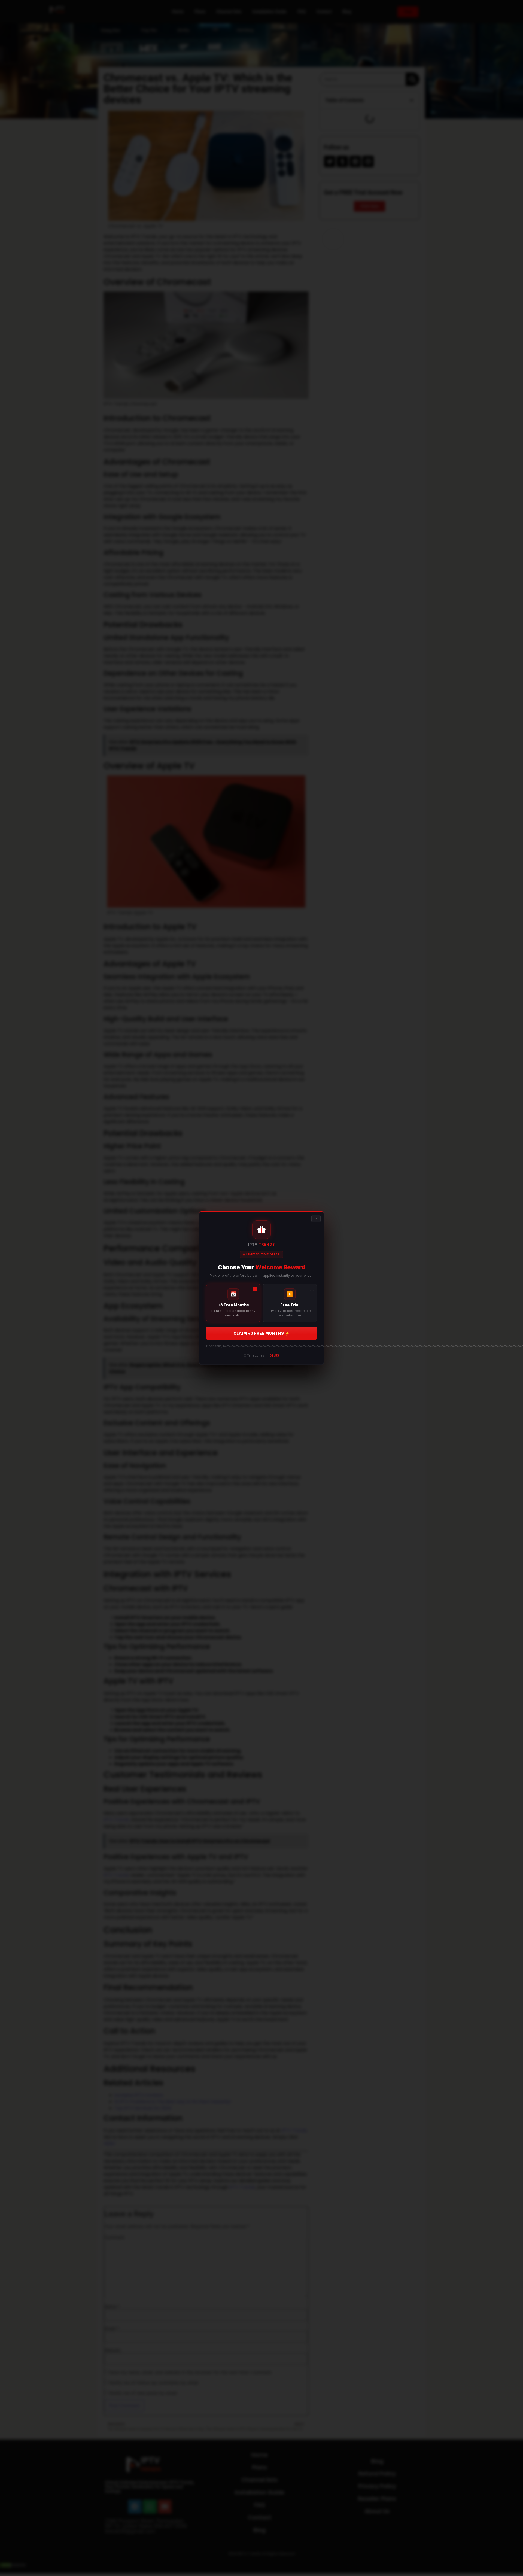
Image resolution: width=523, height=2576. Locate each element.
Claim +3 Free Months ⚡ (261, 1333)
